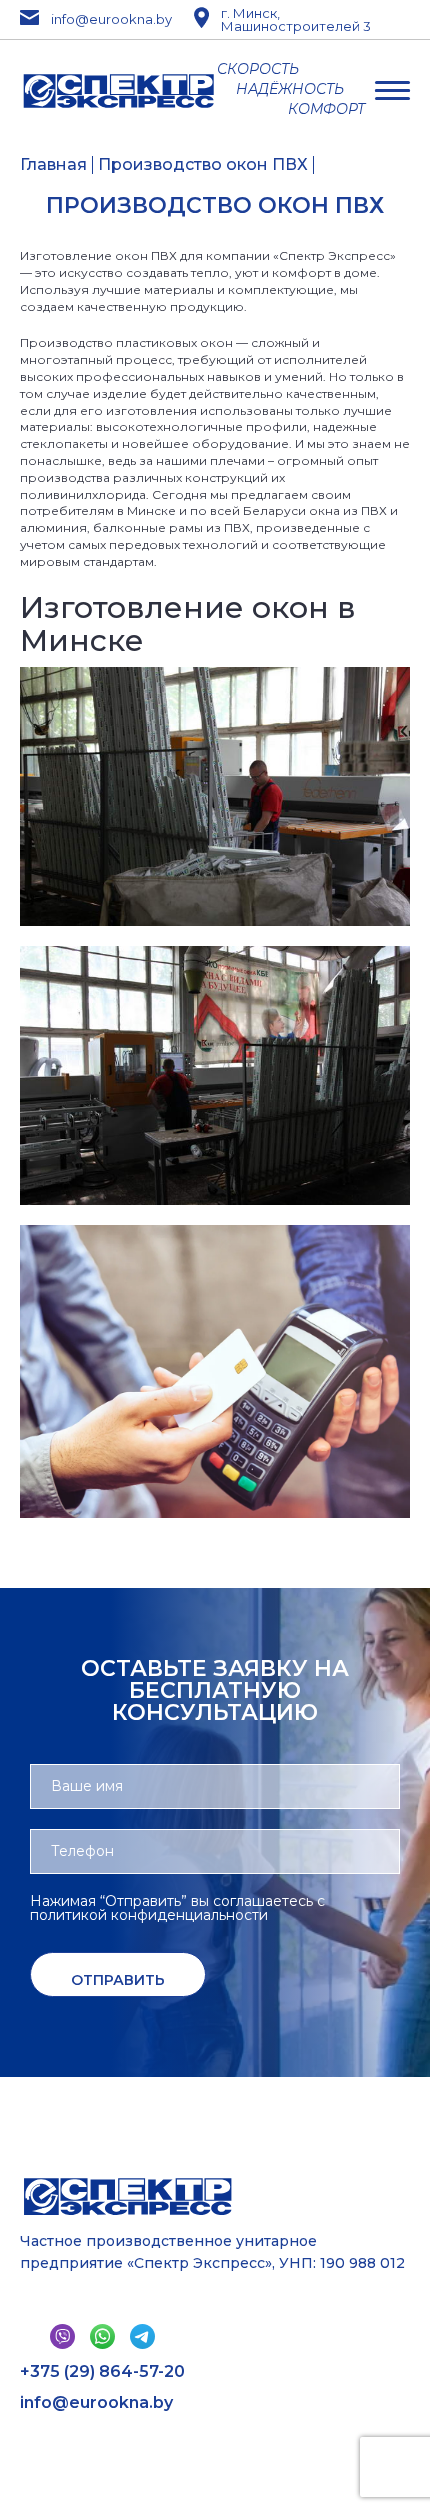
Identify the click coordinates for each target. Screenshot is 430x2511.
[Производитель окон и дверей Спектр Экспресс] (118, 90)
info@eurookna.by (104, 19)
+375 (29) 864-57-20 (102, 2372)
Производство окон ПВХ (203, 165)
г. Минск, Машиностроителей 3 (296, 20)
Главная (53, 165)
